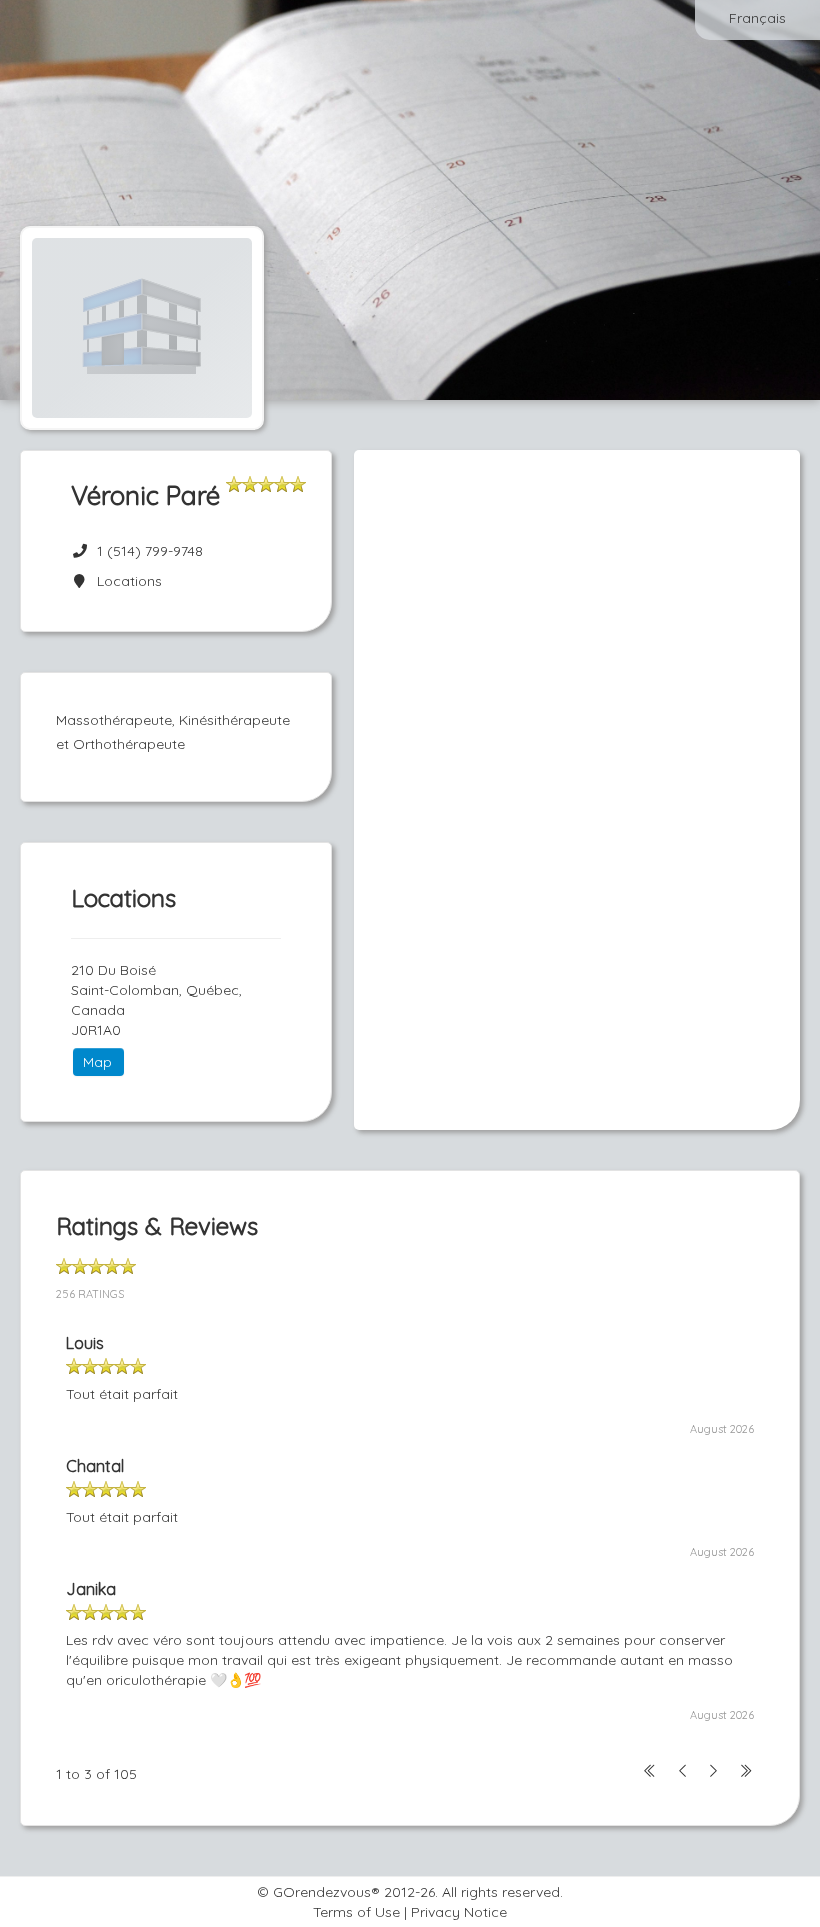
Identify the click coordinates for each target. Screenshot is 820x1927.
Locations (125, 581)
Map (97, 1062)
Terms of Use (356, 1912)
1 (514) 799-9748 (150, 551)
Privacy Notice (459, 1912)
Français (757, 18)
